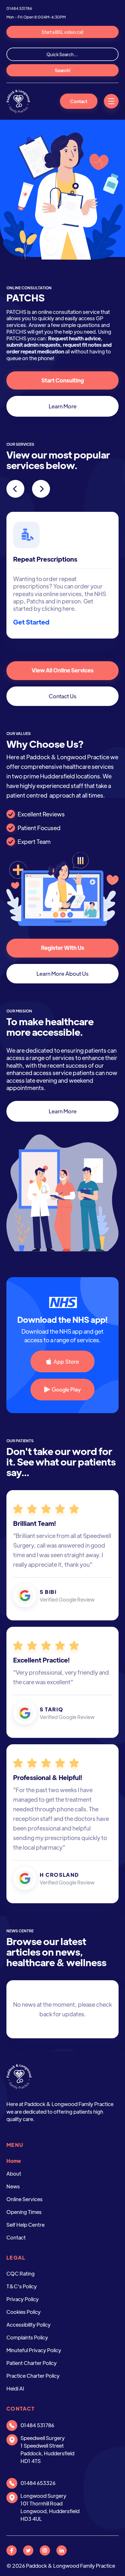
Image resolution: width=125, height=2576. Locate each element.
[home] (18, 101)
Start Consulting (63, 380)
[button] (111, 101)
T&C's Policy (22, 2286)
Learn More (63, 406)
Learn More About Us (63, 974)
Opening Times (24, 2212)
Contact (79, 101)
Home (14, 2161)
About (14, 2174)
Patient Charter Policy (32, 2363)
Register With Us (63, 948)
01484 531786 (19, 8)
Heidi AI (15, 2388)
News (13, 2186)
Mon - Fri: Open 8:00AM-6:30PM (36, 17)
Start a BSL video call (63, 32)
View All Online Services (63, 670)
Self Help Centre (25, 2225)
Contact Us (63, 696)
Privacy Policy (23, 2299)
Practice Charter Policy (33, 2376)
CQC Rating (21, 2273)
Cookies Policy (24, 2312)
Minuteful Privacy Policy (34, 2350)
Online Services (25, 2199)
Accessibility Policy (29, 2325)
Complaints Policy (27, 2337)
